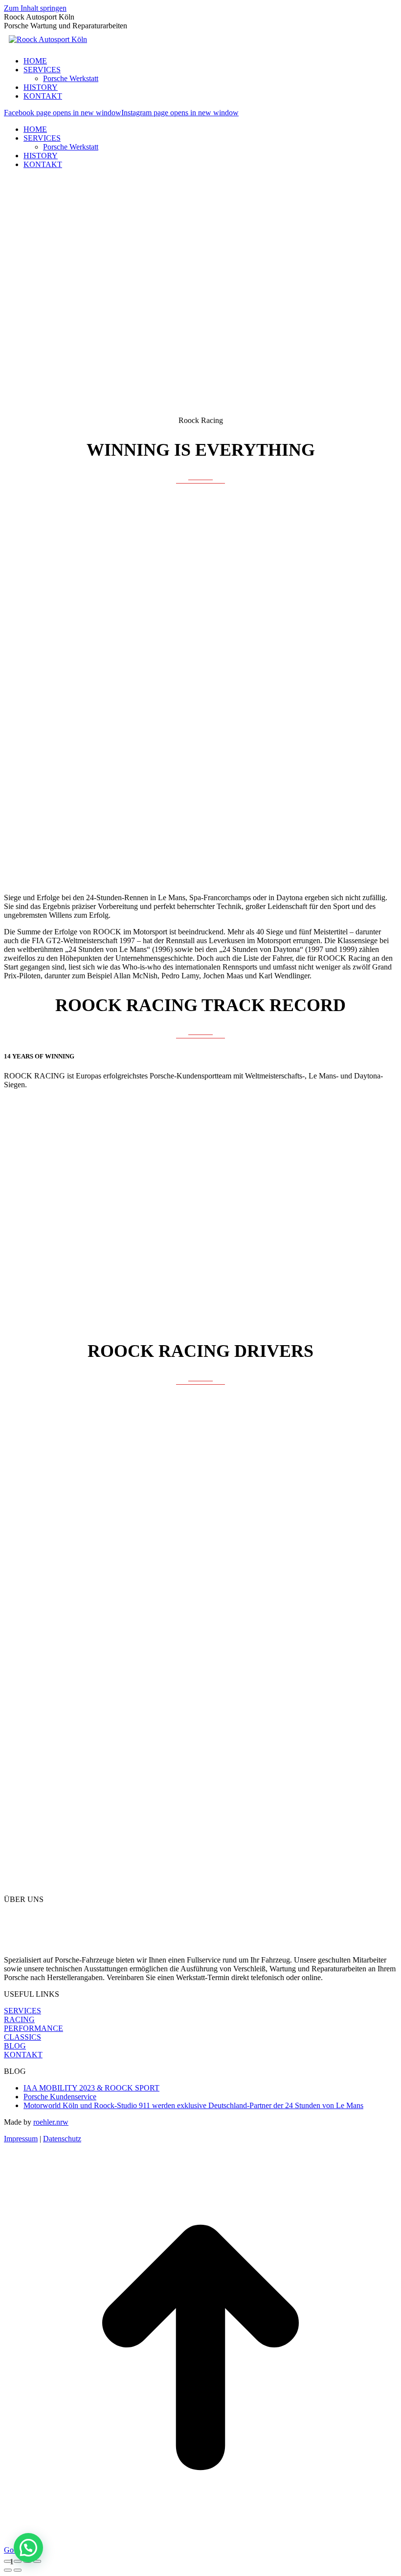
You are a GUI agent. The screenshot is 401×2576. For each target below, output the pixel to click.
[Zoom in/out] (37, 2561)
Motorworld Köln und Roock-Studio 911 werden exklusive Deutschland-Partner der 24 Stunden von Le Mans (193, 2105)
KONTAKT (23, 2055)
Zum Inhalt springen (35, 8)
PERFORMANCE (33, 2028)
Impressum (21, 2139)
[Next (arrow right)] (18, 2570)
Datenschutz (62, 2139)
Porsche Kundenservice (60, 2097)
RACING (19, 2019)
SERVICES (22, 2011)
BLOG (15, 2046)
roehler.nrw (51, 2122)
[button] (28, 2548)
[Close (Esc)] (8, 2561)
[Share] (18, 2561)
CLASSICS (22, 2037)
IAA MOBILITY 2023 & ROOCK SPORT (91, 2088)
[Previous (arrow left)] (8, 2570)
